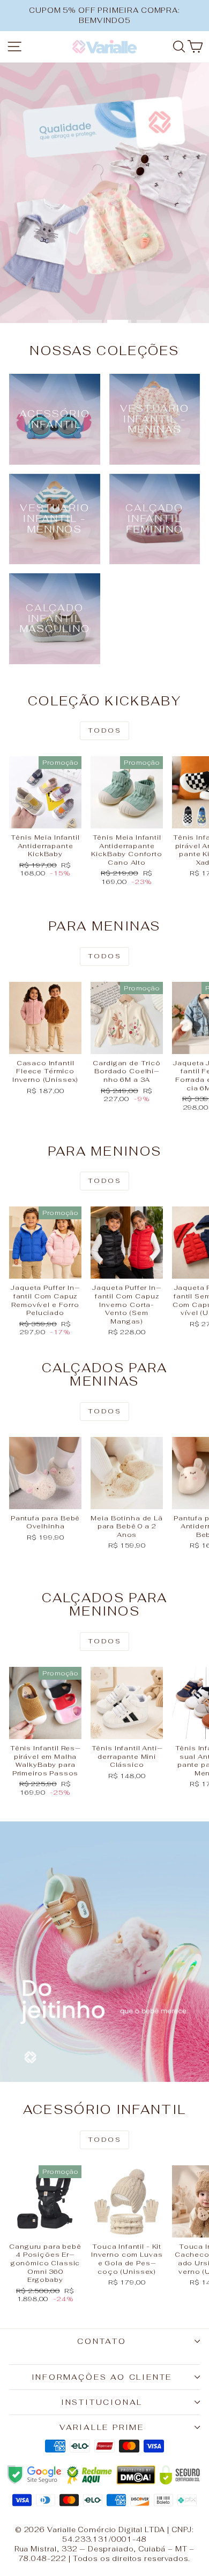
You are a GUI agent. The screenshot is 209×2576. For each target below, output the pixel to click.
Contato (102, 2341)
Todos (104, 730)
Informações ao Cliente (102, 2377)
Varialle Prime (102, 2427)
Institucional (102, 2402)
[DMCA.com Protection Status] (136, 2475)
